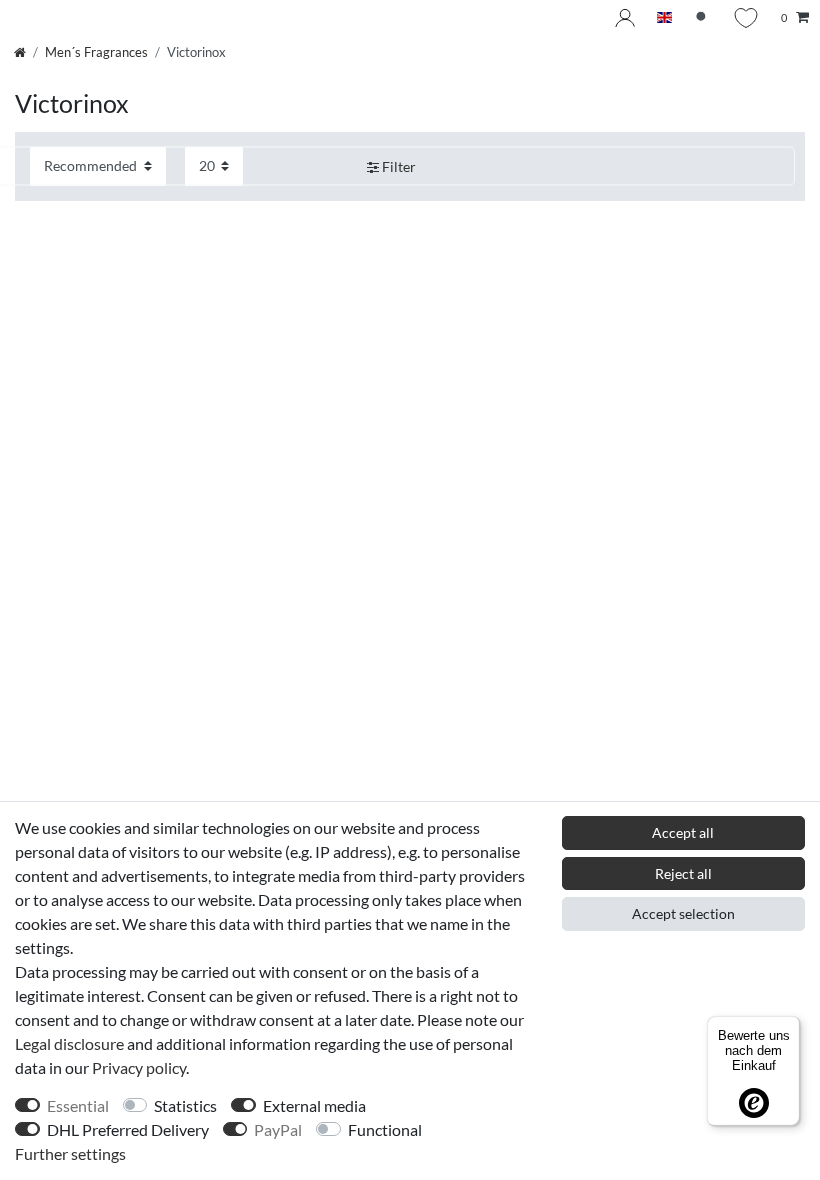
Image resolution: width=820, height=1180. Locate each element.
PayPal (278, 1129)
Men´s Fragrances (96, 52)
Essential (78, 1105)
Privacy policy (139, 1067)
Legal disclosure (69, 1043)
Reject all (683, 873)
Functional (385, 1129)
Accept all (683, 832)
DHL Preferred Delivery (128, 1129)
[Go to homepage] (20, 52)
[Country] (664, 18)
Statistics (185, 1105)
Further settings (70, 1153)
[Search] (703, 18)
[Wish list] (746, 18)
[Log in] (625, 18)
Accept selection (683, 913)
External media (314, 1105)
